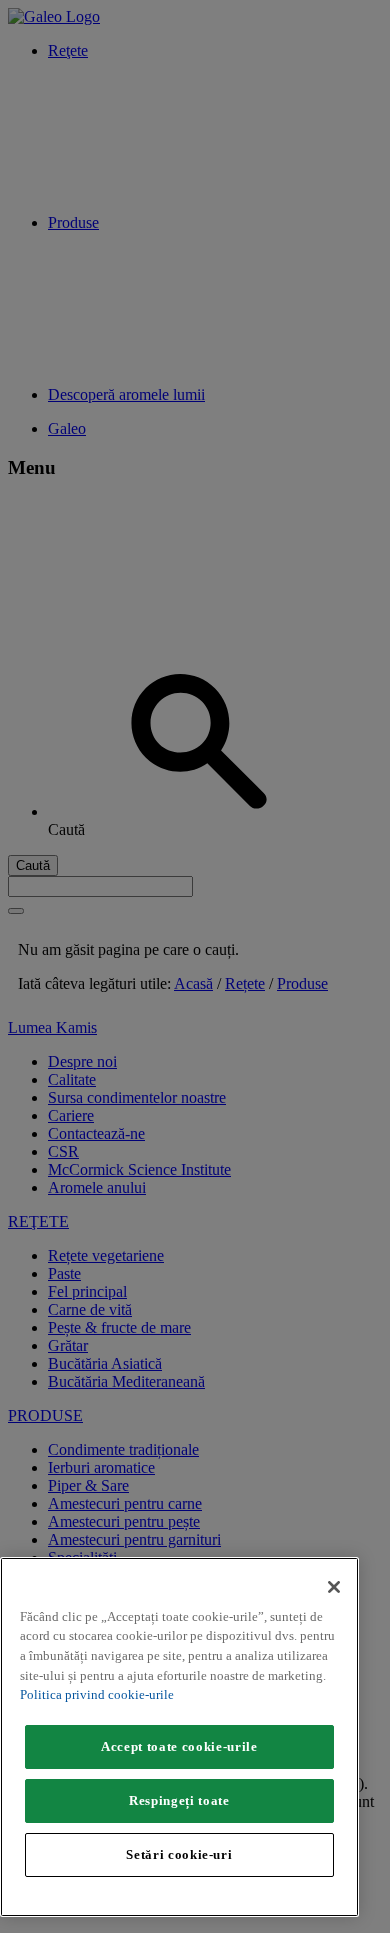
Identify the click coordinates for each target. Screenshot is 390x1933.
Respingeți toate (179, 1800)
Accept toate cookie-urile (179, 1746)
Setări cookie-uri (179, 1854)
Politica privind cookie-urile (97, 1694)
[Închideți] (334, 1587)
